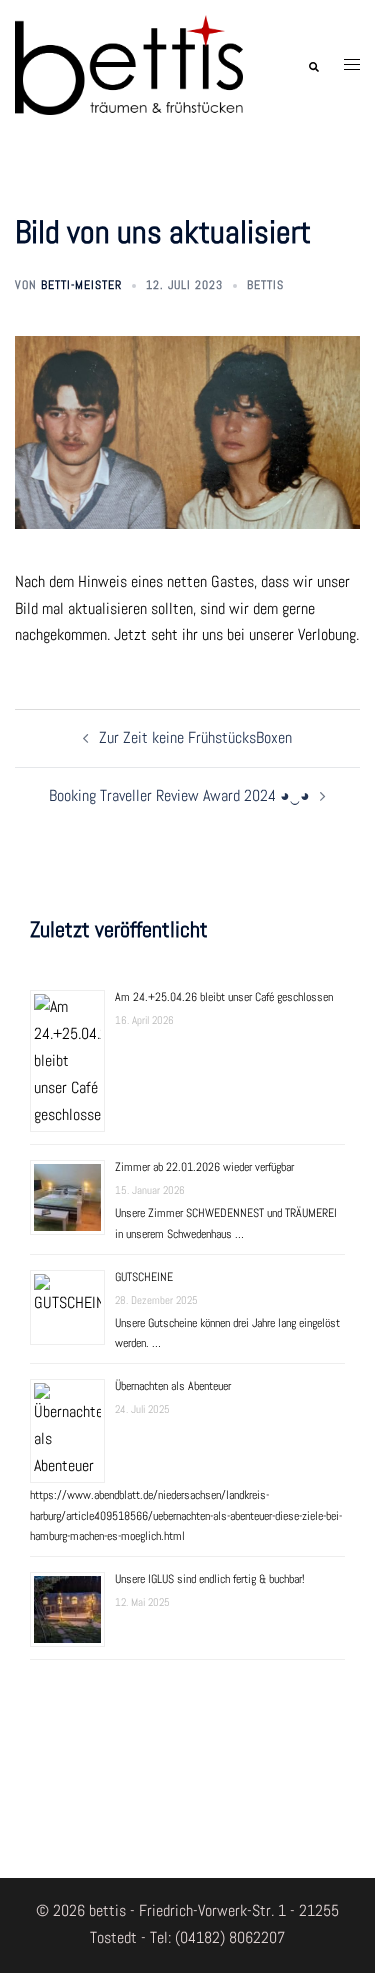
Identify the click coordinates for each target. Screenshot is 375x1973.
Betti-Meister (81, 285)
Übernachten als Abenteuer (173, 1386)
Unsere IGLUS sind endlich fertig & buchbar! (210, 1579)
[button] (313, 65)
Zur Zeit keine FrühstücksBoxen (195, 737)
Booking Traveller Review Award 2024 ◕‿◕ (179, 795)
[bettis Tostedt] (129, 63)
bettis (265, 285)
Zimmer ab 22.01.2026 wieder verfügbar (204, 1167)
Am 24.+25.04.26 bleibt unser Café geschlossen (224, 997)
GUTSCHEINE (144, 1277)
